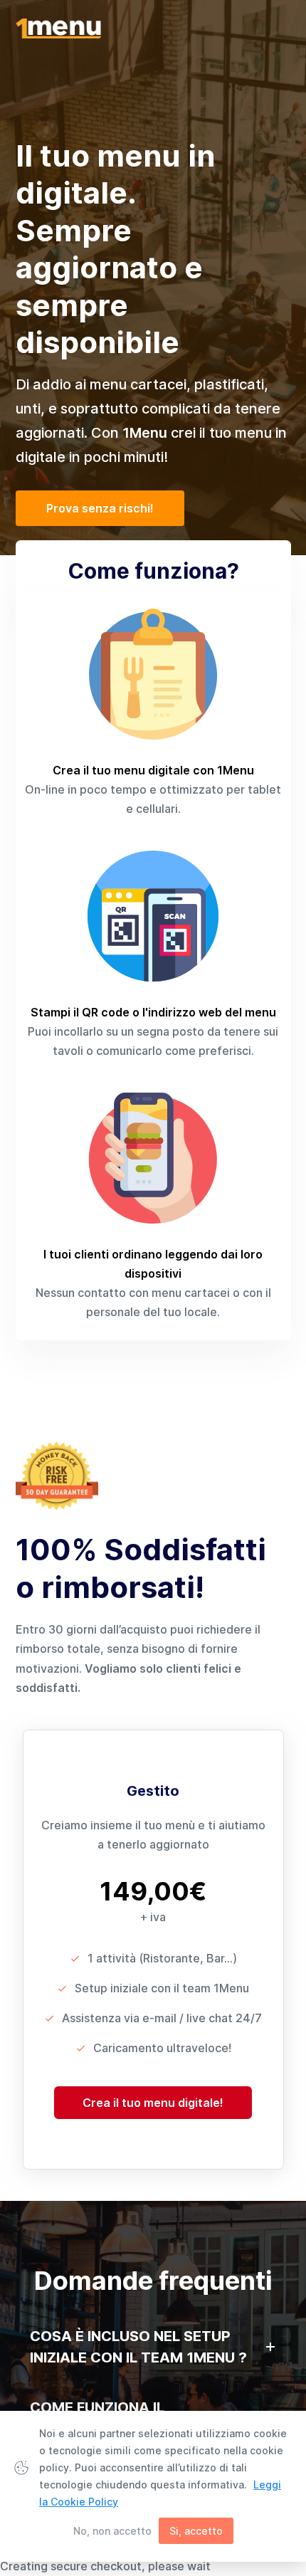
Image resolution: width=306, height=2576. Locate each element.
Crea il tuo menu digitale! (153, 2103)
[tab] (153, 2347)
